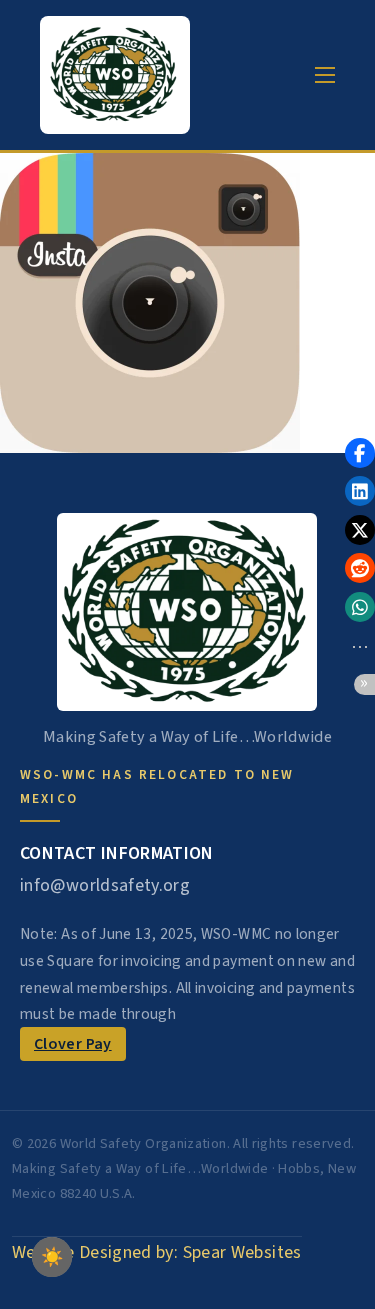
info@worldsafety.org (105, 885)
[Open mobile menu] (325, 75)
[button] (360, 453)
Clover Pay (73, 1044)
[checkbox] (52, 1257)
